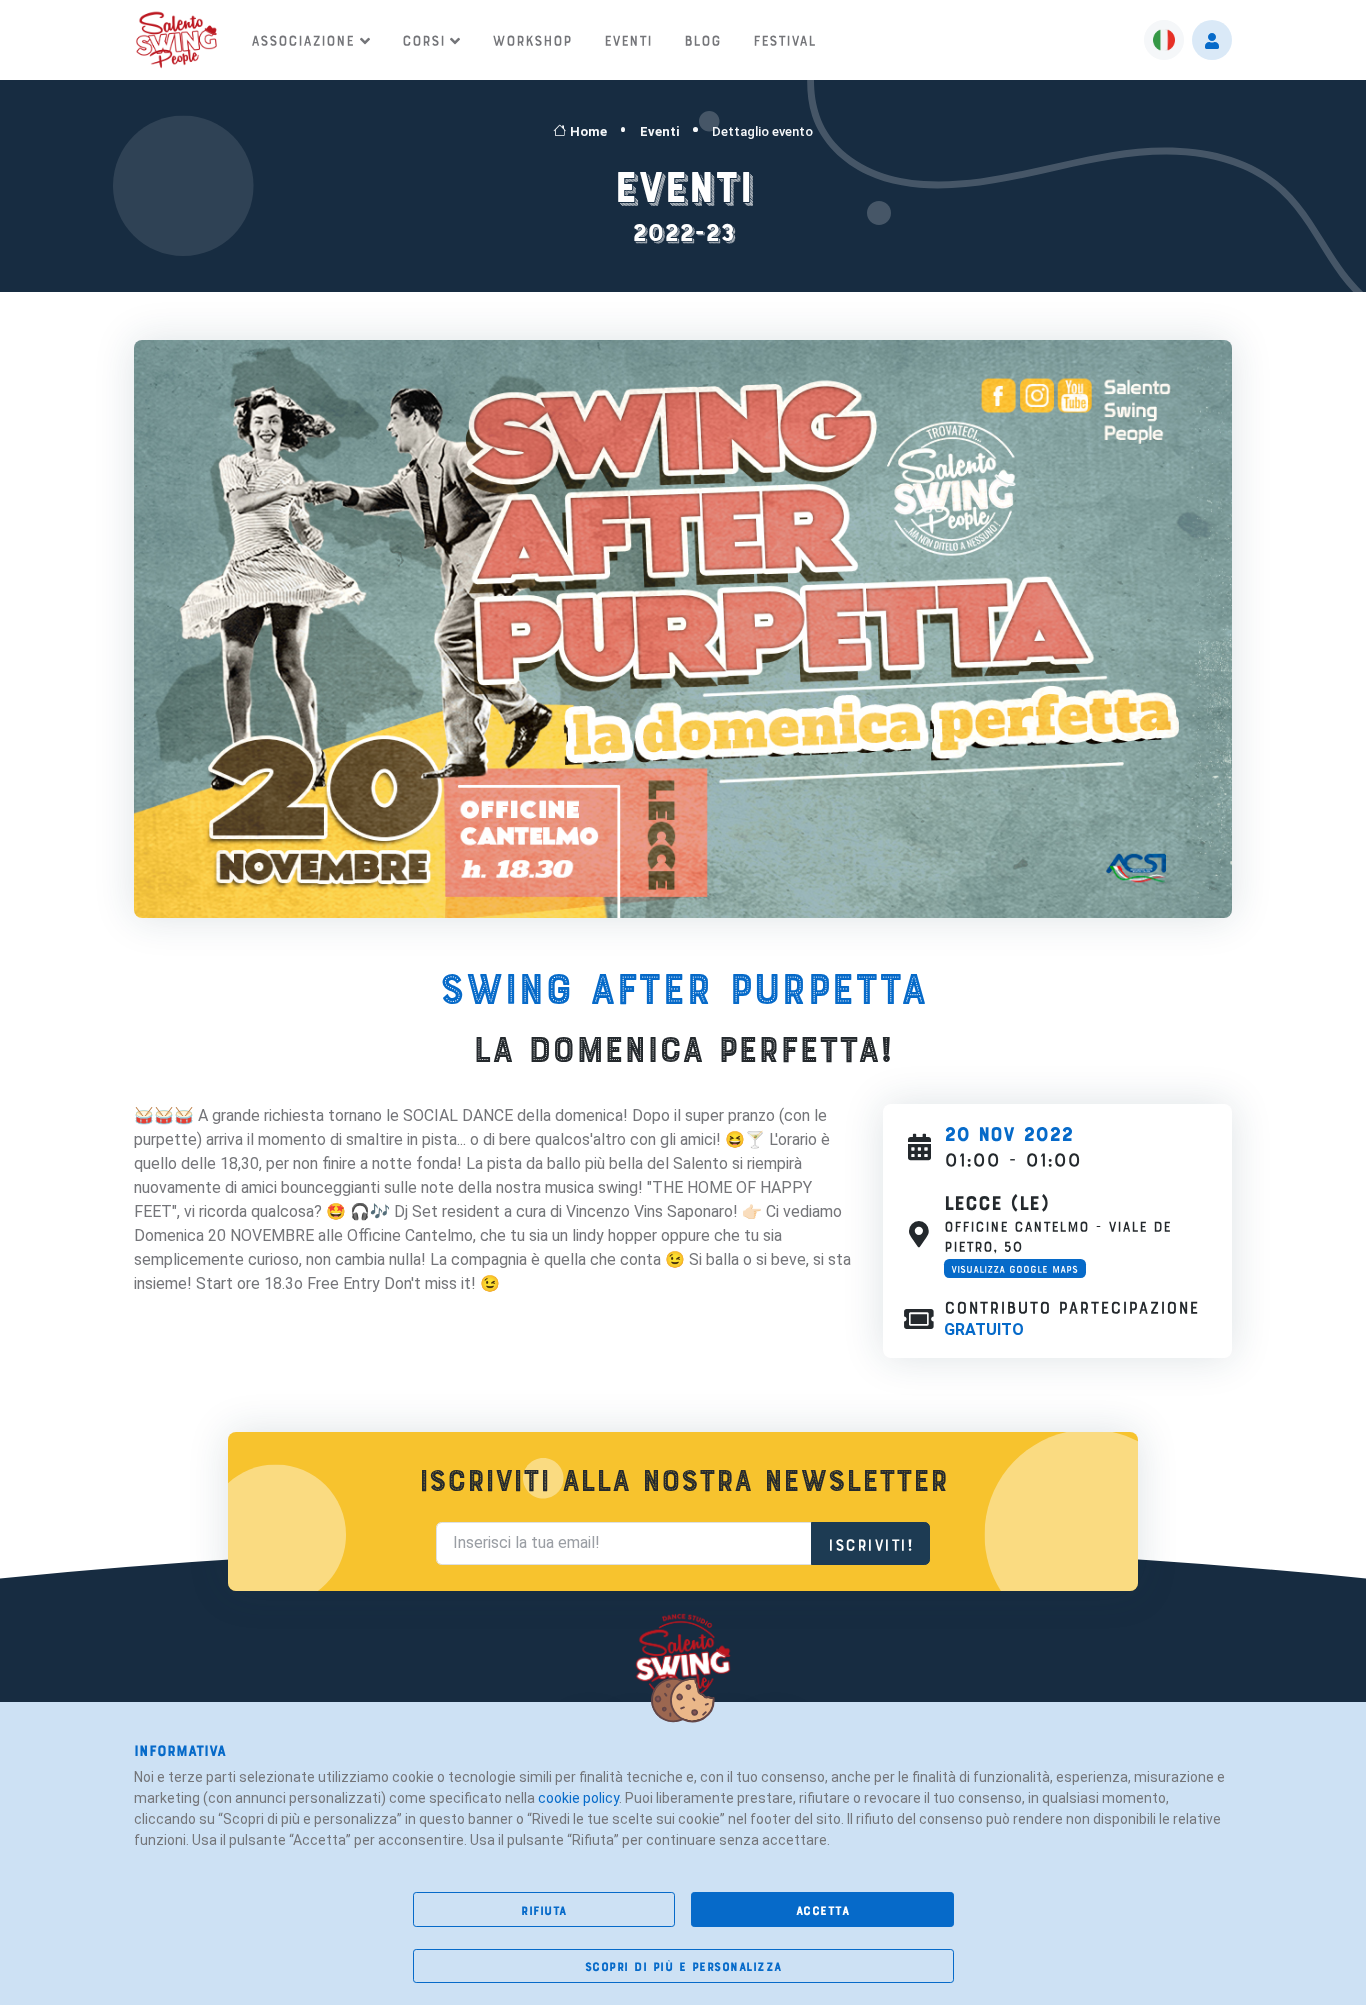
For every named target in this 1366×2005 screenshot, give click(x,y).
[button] (1164, 40)
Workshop (532, 39)
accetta (823, 1909)
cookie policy (578, 1798)
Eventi (628, 39)
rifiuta (544, 1909)
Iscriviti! (870, 1542)
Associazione (302, 39)
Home (588, 131)
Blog (702, 39)
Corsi (423, 39)
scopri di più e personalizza (683, 1965)
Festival (784, 39)
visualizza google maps (1014, 1268)
